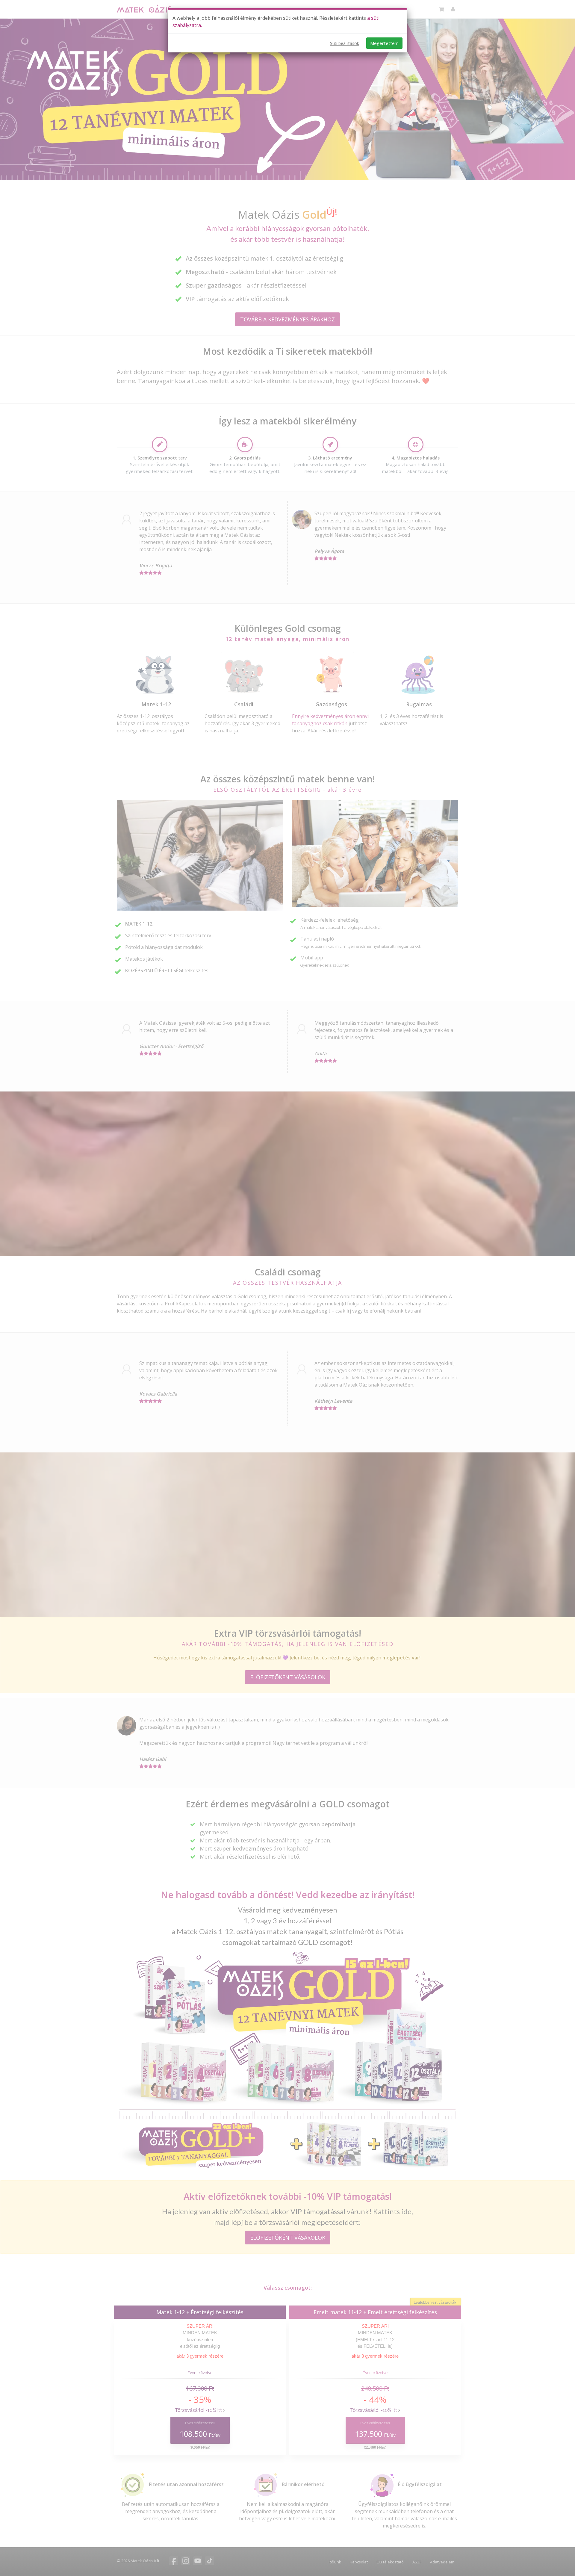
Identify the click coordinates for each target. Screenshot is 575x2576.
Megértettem (384, 43)
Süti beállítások (345, 43)
